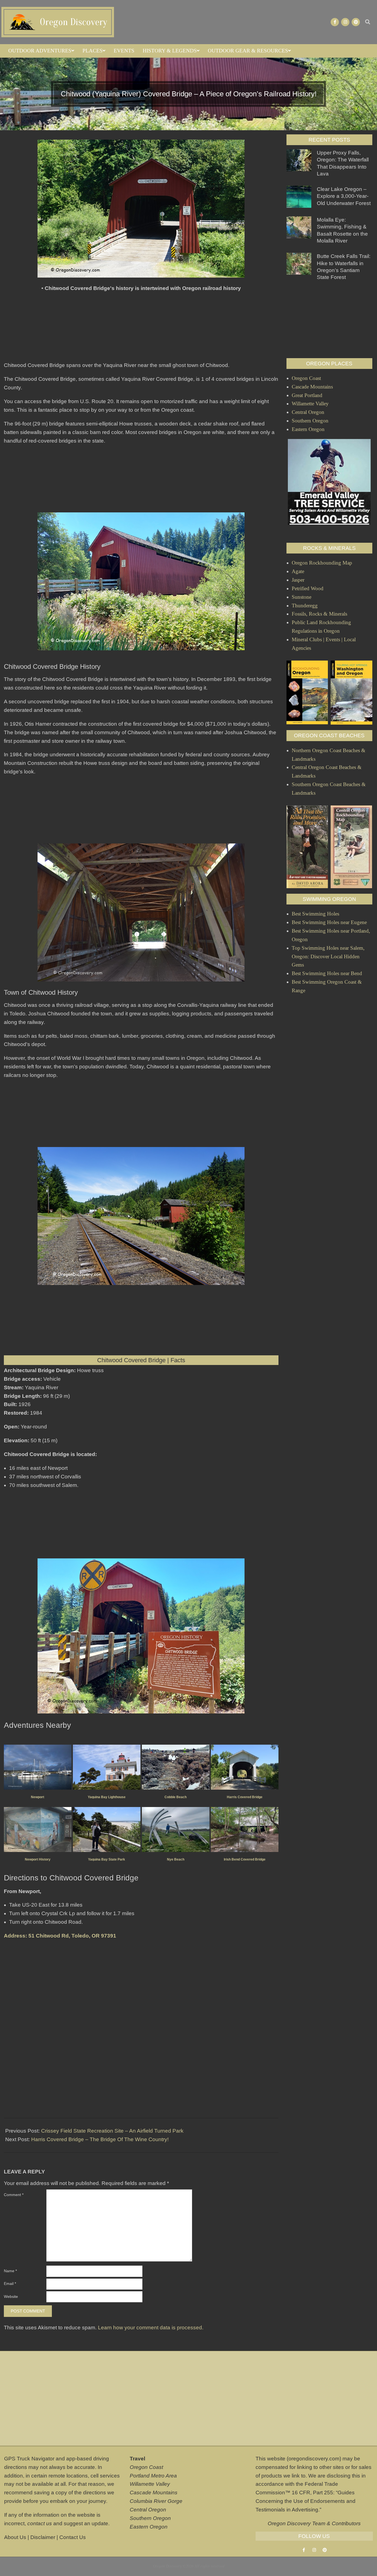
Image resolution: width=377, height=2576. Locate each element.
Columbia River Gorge (156, 2501)
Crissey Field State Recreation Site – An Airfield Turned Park (112, 2131)
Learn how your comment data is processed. (151, 2328)
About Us (15, 2537)
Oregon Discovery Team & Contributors (314, 2523)
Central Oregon (148, 2510)
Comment (14, 2195)
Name (10, 2271)
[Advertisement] (141, 329)
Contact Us (73, 2537)
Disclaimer (43, 2537)
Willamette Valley (150, 2484)
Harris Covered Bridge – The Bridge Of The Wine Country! (100, 2139)
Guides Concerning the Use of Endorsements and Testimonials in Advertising (306, 2501)
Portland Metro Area (153, 2476)
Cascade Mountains (154, 2493)
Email (10, 2284)
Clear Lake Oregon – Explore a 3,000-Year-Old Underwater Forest (344, 196)
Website (11, 2296)
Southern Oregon (150, 2518)
